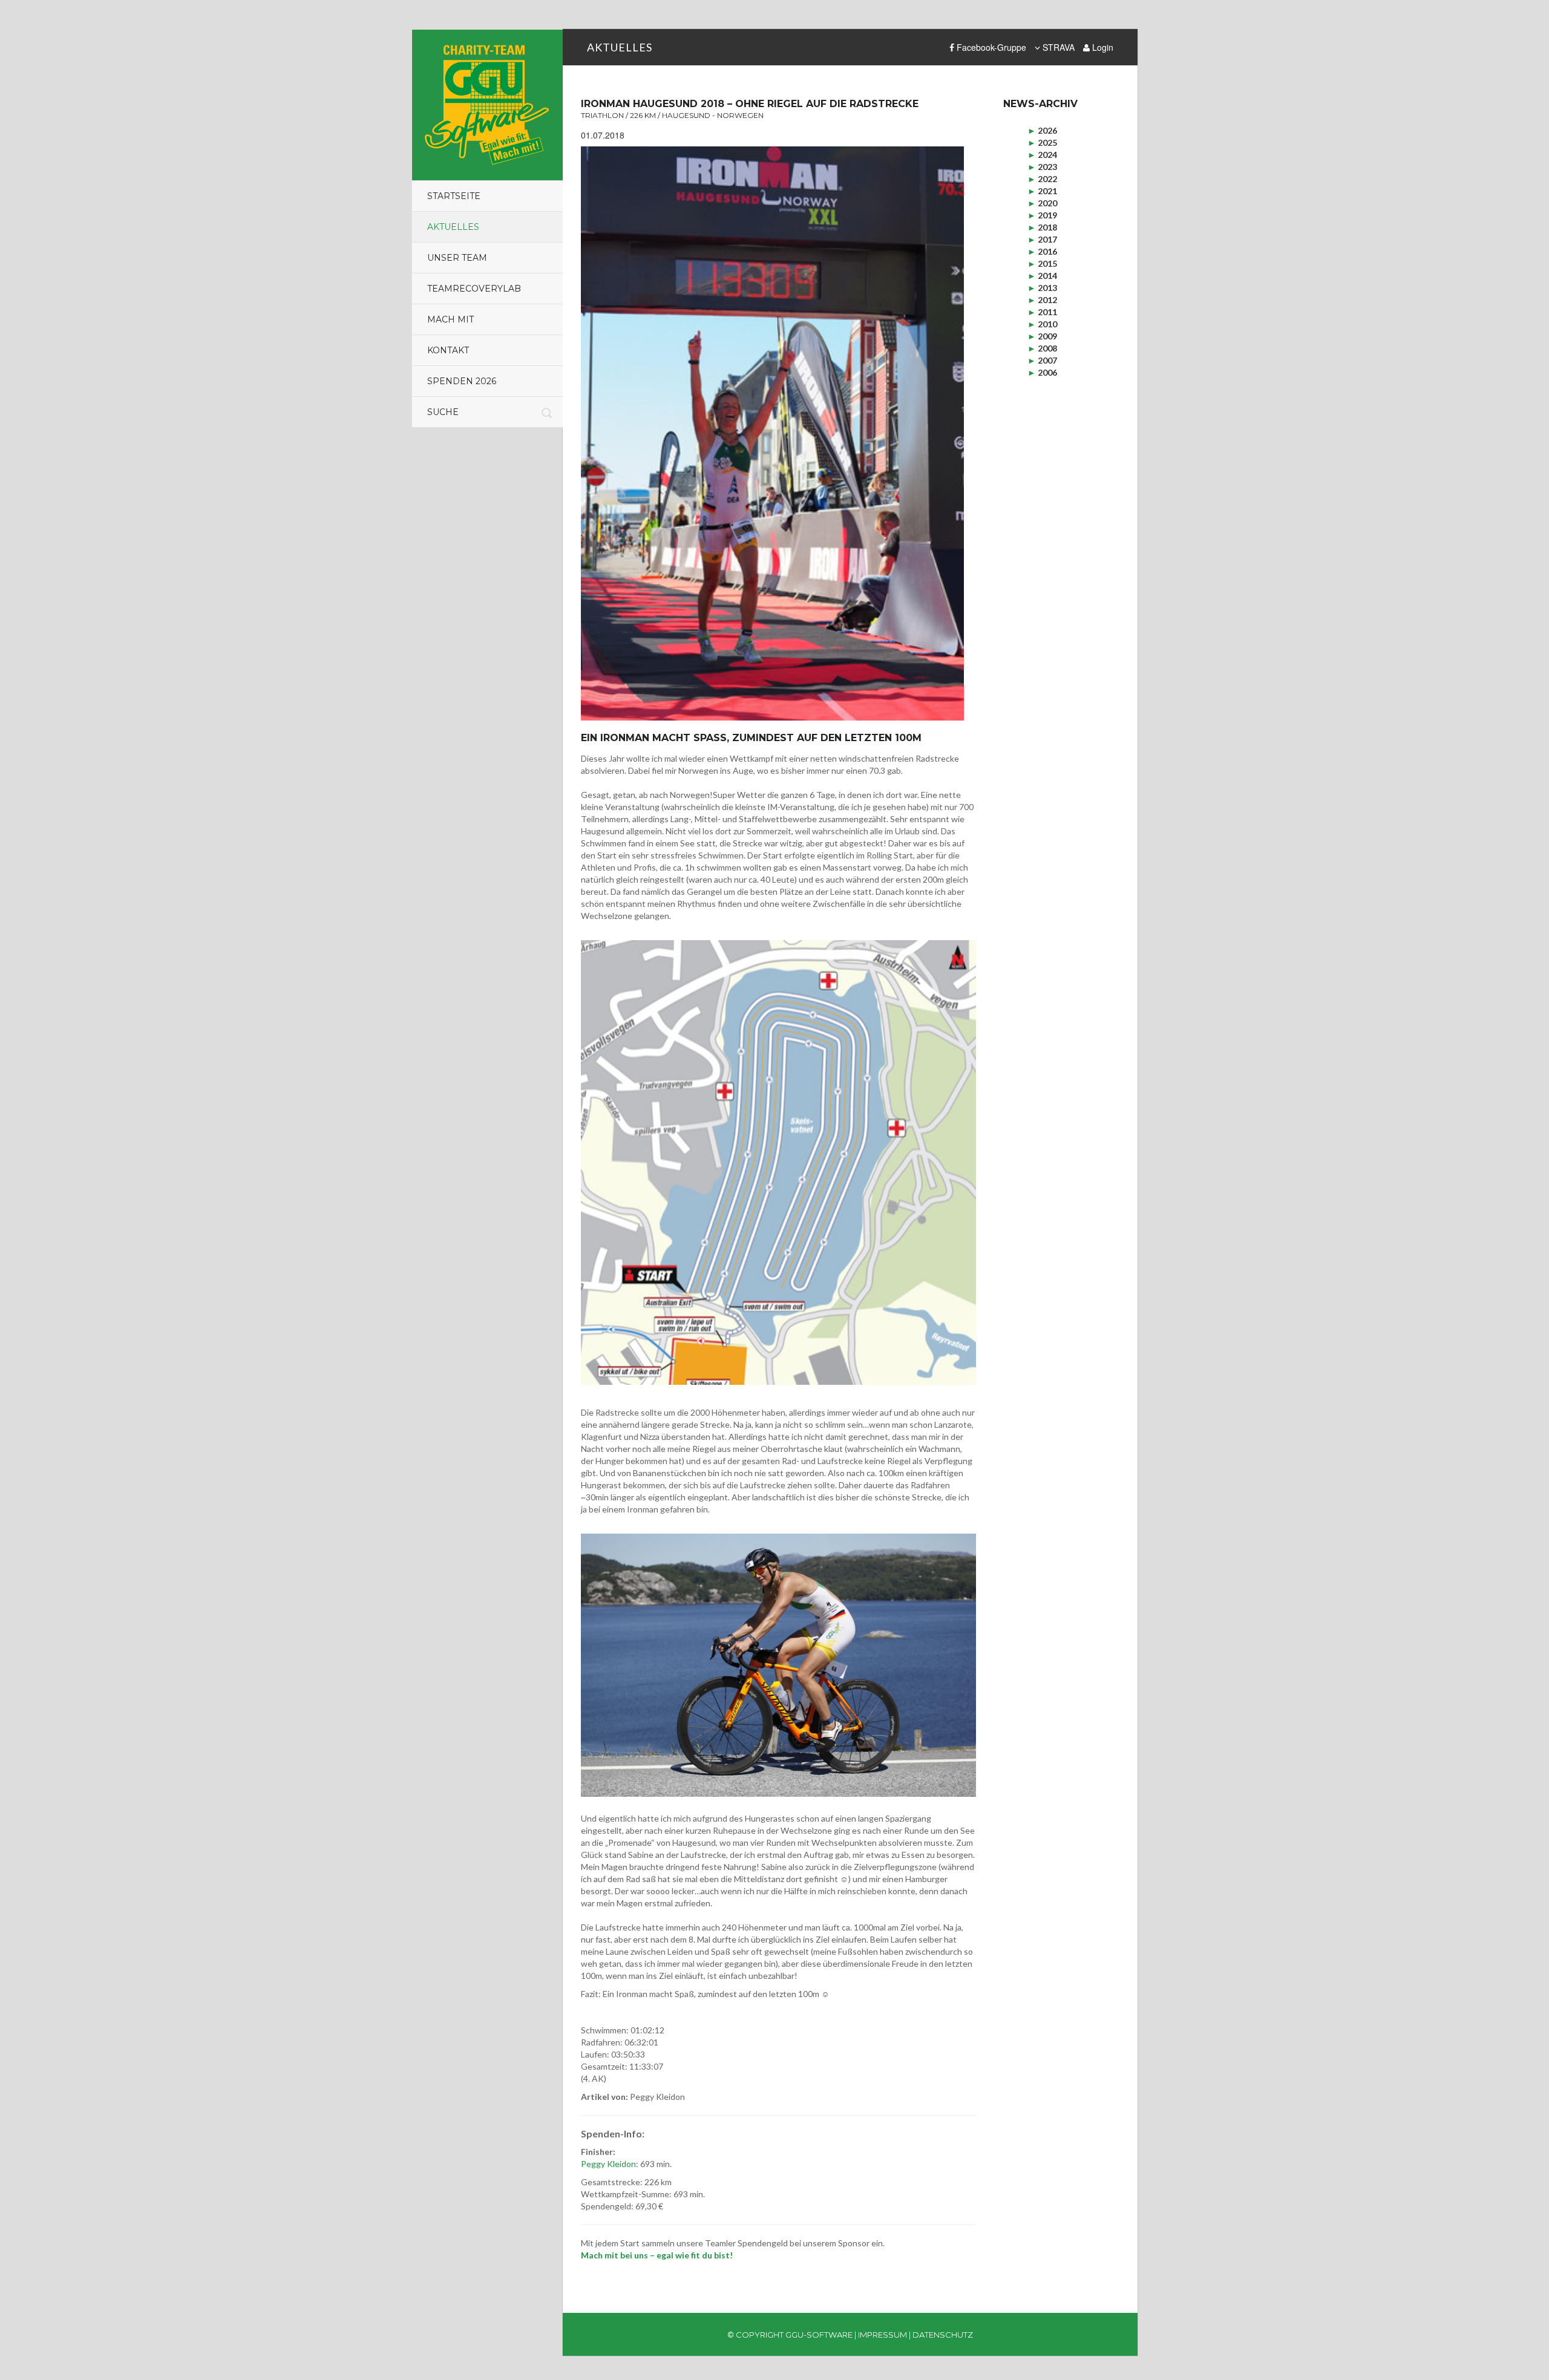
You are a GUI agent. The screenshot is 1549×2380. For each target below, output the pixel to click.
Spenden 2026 (462, 381)
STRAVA (1057, 47)
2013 (1042, 288)
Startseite (454, 196)
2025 (1042, 142)
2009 (1042, 336)
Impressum (883, 2335)
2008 (1042, 348)
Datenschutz (943, 2335)
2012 (1042, 300)
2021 (1042, 191)
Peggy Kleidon (608, 2164)
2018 (1042, 227)
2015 (1042, 263)
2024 (1042, 155)
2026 (1042, 130)
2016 (1042, 251)
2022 (1042, 179)
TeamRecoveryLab (474, 289)
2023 (1042, 167)
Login (1102, 47)
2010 (1042, 324)
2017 (1042, 239)
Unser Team (457, 258)
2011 (1042, 312)
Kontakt (448, 350)
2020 (1042, 203)
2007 (1042, 360)
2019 (1042, 215)
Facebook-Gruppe (990, 47)
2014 (1042, 276)
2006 (1042, 372)
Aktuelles (453, 227)
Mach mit (450, 319)
